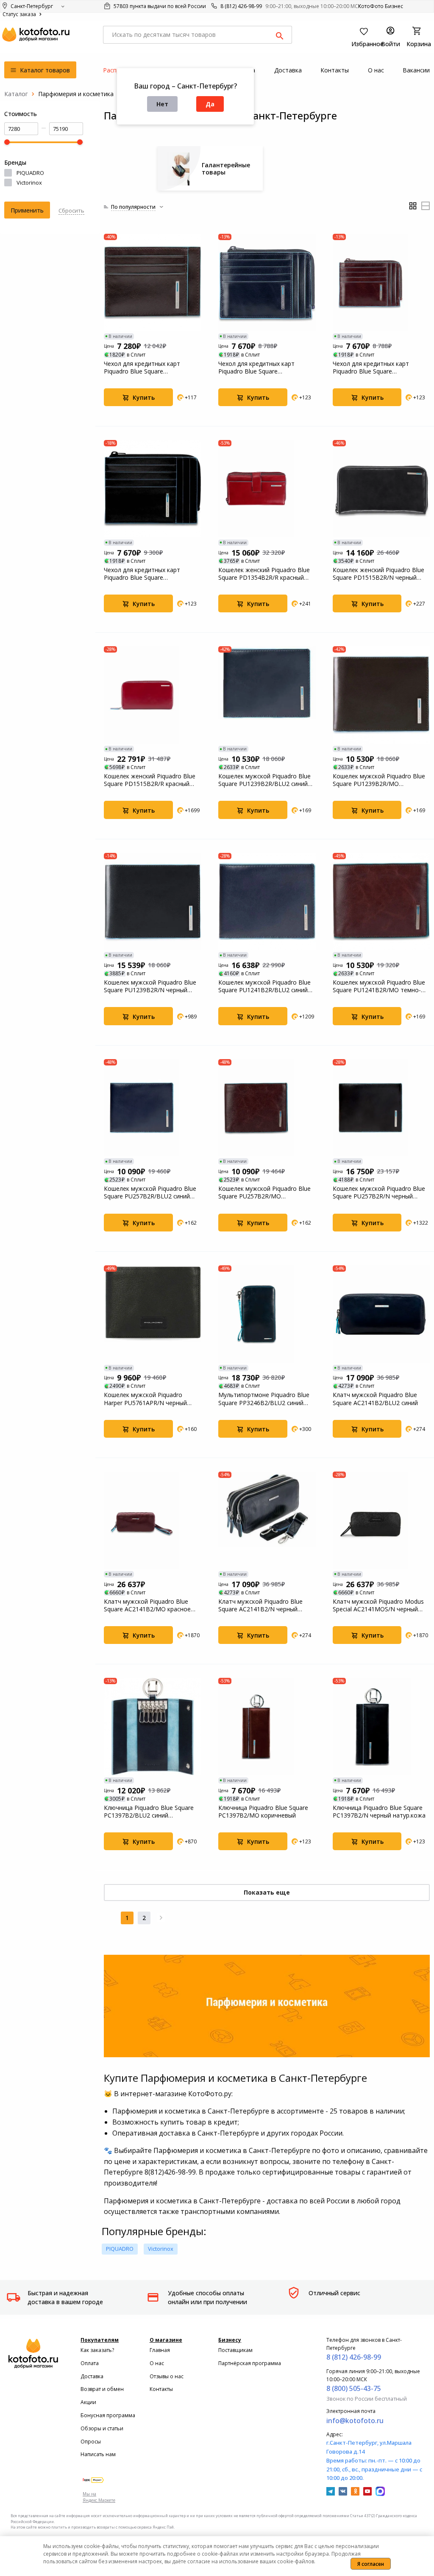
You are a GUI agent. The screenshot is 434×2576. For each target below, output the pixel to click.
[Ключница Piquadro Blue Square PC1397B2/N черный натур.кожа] (381, 1727)
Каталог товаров (44, 70)
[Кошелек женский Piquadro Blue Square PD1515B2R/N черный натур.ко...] (381, 489)
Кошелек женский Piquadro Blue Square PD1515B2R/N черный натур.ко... (378, 574)
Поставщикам (235, 2350)
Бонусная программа (108, 2415)
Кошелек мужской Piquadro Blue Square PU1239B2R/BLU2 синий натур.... (264, 780)
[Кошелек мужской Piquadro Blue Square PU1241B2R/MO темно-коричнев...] (381, 902)
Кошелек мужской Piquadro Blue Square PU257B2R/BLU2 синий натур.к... (150, 1193)
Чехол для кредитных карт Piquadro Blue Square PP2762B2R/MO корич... (142, 368)
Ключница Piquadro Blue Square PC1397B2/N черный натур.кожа (379, 1812)
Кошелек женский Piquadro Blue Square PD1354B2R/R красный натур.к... (264, 574)
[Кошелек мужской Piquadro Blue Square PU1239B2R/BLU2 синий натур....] (267, 695)
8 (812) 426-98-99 (241, 6)
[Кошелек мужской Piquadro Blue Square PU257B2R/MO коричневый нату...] (267, 1108)
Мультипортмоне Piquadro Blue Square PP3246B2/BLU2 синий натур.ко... (264, 1399)
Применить (27, 210)
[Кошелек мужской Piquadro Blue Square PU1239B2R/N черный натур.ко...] (153, 902)
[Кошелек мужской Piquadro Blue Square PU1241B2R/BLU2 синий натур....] (267, 902)
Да (210, 104)
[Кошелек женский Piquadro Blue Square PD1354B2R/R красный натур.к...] (267, 489)
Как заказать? (97, 2350)
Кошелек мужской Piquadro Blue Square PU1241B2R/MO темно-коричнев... (379, 986)
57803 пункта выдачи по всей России (159, 6)
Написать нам (98, 2454)
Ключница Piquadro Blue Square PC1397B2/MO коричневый (263, 1812)
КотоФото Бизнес (381, 6)
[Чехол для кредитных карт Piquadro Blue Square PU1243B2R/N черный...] (153, 489)
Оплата (90, 2363)
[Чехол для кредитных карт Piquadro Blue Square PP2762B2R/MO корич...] (153, 282)
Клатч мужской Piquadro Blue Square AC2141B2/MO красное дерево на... (147, 1605)
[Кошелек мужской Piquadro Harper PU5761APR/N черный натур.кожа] (153, 1314)
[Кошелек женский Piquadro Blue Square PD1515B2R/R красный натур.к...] (153, 695)
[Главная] (16, 94)
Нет (162, 104)
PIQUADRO (30, 173)
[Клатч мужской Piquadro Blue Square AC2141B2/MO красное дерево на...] (153, 1520)
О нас (157, 2363)
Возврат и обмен (102, 2389)
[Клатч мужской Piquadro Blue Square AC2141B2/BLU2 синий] (381, 1314)
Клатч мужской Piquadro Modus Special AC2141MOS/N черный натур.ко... (378, 1605)
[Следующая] (161, 1918)
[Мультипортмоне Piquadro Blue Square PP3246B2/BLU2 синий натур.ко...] (267, 1314)
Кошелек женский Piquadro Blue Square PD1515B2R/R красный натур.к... (150, 780)
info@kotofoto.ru (355, 2421)
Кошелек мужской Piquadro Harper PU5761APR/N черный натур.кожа (145, 1399)
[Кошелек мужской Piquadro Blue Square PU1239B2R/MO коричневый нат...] (381, 695)
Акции (88, 2402)
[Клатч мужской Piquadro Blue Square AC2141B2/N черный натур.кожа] (267, 1520)
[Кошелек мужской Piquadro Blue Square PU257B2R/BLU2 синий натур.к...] (153, 1108)
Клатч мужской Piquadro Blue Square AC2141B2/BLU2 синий (375, 1399)
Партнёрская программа (250, 2363)
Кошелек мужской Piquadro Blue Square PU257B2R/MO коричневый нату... (264, 1193)
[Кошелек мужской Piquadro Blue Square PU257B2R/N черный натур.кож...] (381, 1108)
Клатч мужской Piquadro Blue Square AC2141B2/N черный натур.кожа (260, 1605)
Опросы (91, 2442)
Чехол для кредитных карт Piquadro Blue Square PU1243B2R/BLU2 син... (256, 368)
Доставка (92, 2376)
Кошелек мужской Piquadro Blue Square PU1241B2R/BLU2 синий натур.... (264, 986)
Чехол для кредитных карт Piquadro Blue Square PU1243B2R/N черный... (142, 574)
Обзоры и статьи (102, 2428)
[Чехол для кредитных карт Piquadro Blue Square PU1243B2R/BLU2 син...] (267, 282)
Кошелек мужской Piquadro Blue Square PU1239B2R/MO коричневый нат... (379, 780)
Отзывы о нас (167, 2376)
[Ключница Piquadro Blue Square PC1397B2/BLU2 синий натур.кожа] (153, 1727)
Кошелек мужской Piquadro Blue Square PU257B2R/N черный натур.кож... (379, 1193)
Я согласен (371, 2564)
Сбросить (71, 210)
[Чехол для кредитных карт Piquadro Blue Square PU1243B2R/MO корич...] (381, 282)
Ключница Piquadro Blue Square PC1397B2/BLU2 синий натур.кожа (149, 1812)
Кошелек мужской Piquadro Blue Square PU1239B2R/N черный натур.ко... (150, 986)
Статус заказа (20, 14)
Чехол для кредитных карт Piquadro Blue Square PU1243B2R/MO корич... (371, 368)
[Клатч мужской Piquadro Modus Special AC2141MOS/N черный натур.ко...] (381, 1520)
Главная (160, 2350)
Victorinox (29, 183)
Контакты (161, 2389)
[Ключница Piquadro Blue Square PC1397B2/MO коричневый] (267, 1727)
